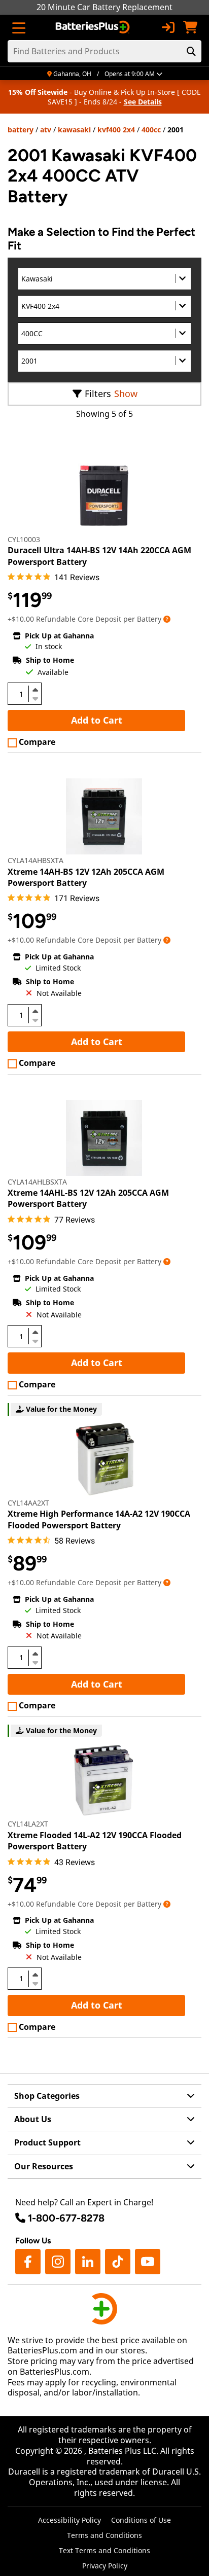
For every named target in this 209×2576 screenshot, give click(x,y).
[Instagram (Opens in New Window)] (58, 2262)
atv (46, 130)
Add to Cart (97, 720)
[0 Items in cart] (190, 27)
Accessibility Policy (69, 2520)
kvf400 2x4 (116, 130)
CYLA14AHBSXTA (36, 860)
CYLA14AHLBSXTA (37, 1182)
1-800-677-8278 (66, 2218)
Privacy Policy (105, 2566)
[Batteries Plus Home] (94, 27)
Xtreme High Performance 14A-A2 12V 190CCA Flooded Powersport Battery (99, 1519)
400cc (151, 130)
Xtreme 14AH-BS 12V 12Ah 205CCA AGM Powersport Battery (86, 877)
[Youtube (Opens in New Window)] (148, 2262)
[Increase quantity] (35, 690)
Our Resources (44, 2166)
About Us (33, 2119)
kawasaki (74, 130)
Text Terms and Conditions (104, 2550)
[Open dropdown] (167, 619)
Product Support (47, 2142)
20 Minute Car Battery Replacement (104, 7)
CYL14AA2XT (28, 1503)
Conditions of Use (141, 2520)
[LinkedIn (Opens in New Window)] (88, 2262)
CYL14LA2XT (28, 1824)
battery (21, 130)
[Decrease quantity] (35, 698)
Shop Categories (47, 2096)
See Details (143, 102)
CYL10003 (24, 539)
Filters (98, 393)
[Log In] (168, 27)
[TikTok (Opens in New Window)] (118, 2262)
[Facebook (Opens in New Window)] (28, 2262)
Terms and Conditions (104, 2535)
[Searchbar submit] (191, 51)
